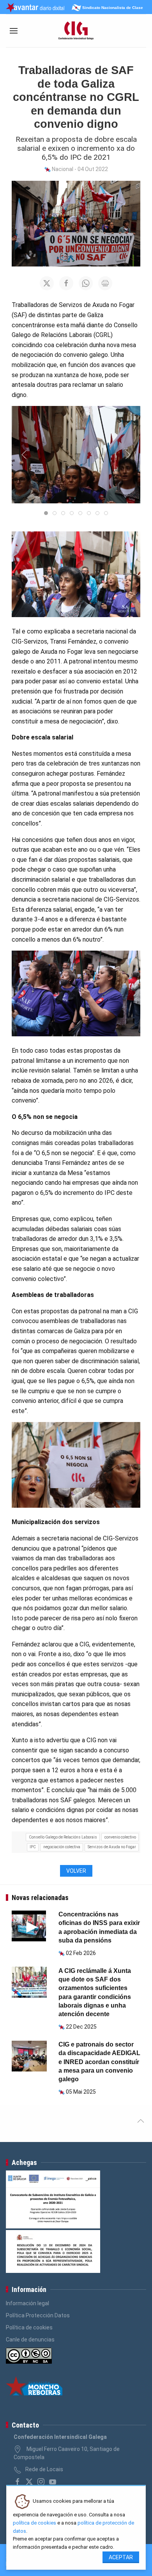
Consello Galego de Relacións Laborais (63, 1837)
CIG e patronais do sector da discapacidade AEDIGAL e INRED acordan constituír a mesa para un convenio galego (99, 2062)
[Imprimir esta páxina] (105, 283)
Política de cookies (29, 2327)
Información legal (27, 2303)
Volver (76, 1871)
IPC (33, 1847)
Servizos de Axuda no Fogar (112, 1847)
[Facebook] (18, 2482)
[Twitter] (29, 2482)
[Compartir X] (47, 283)
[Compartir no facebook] (66, 283)
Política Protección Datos (38, 2315)
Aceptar (121, 2557)
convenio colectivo (120, 1837)
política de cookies (34, 2523)
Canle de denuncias (30, 2340)
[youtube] (53, 2482)
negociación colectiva (62, 1847)
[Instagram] (41, 2482)
